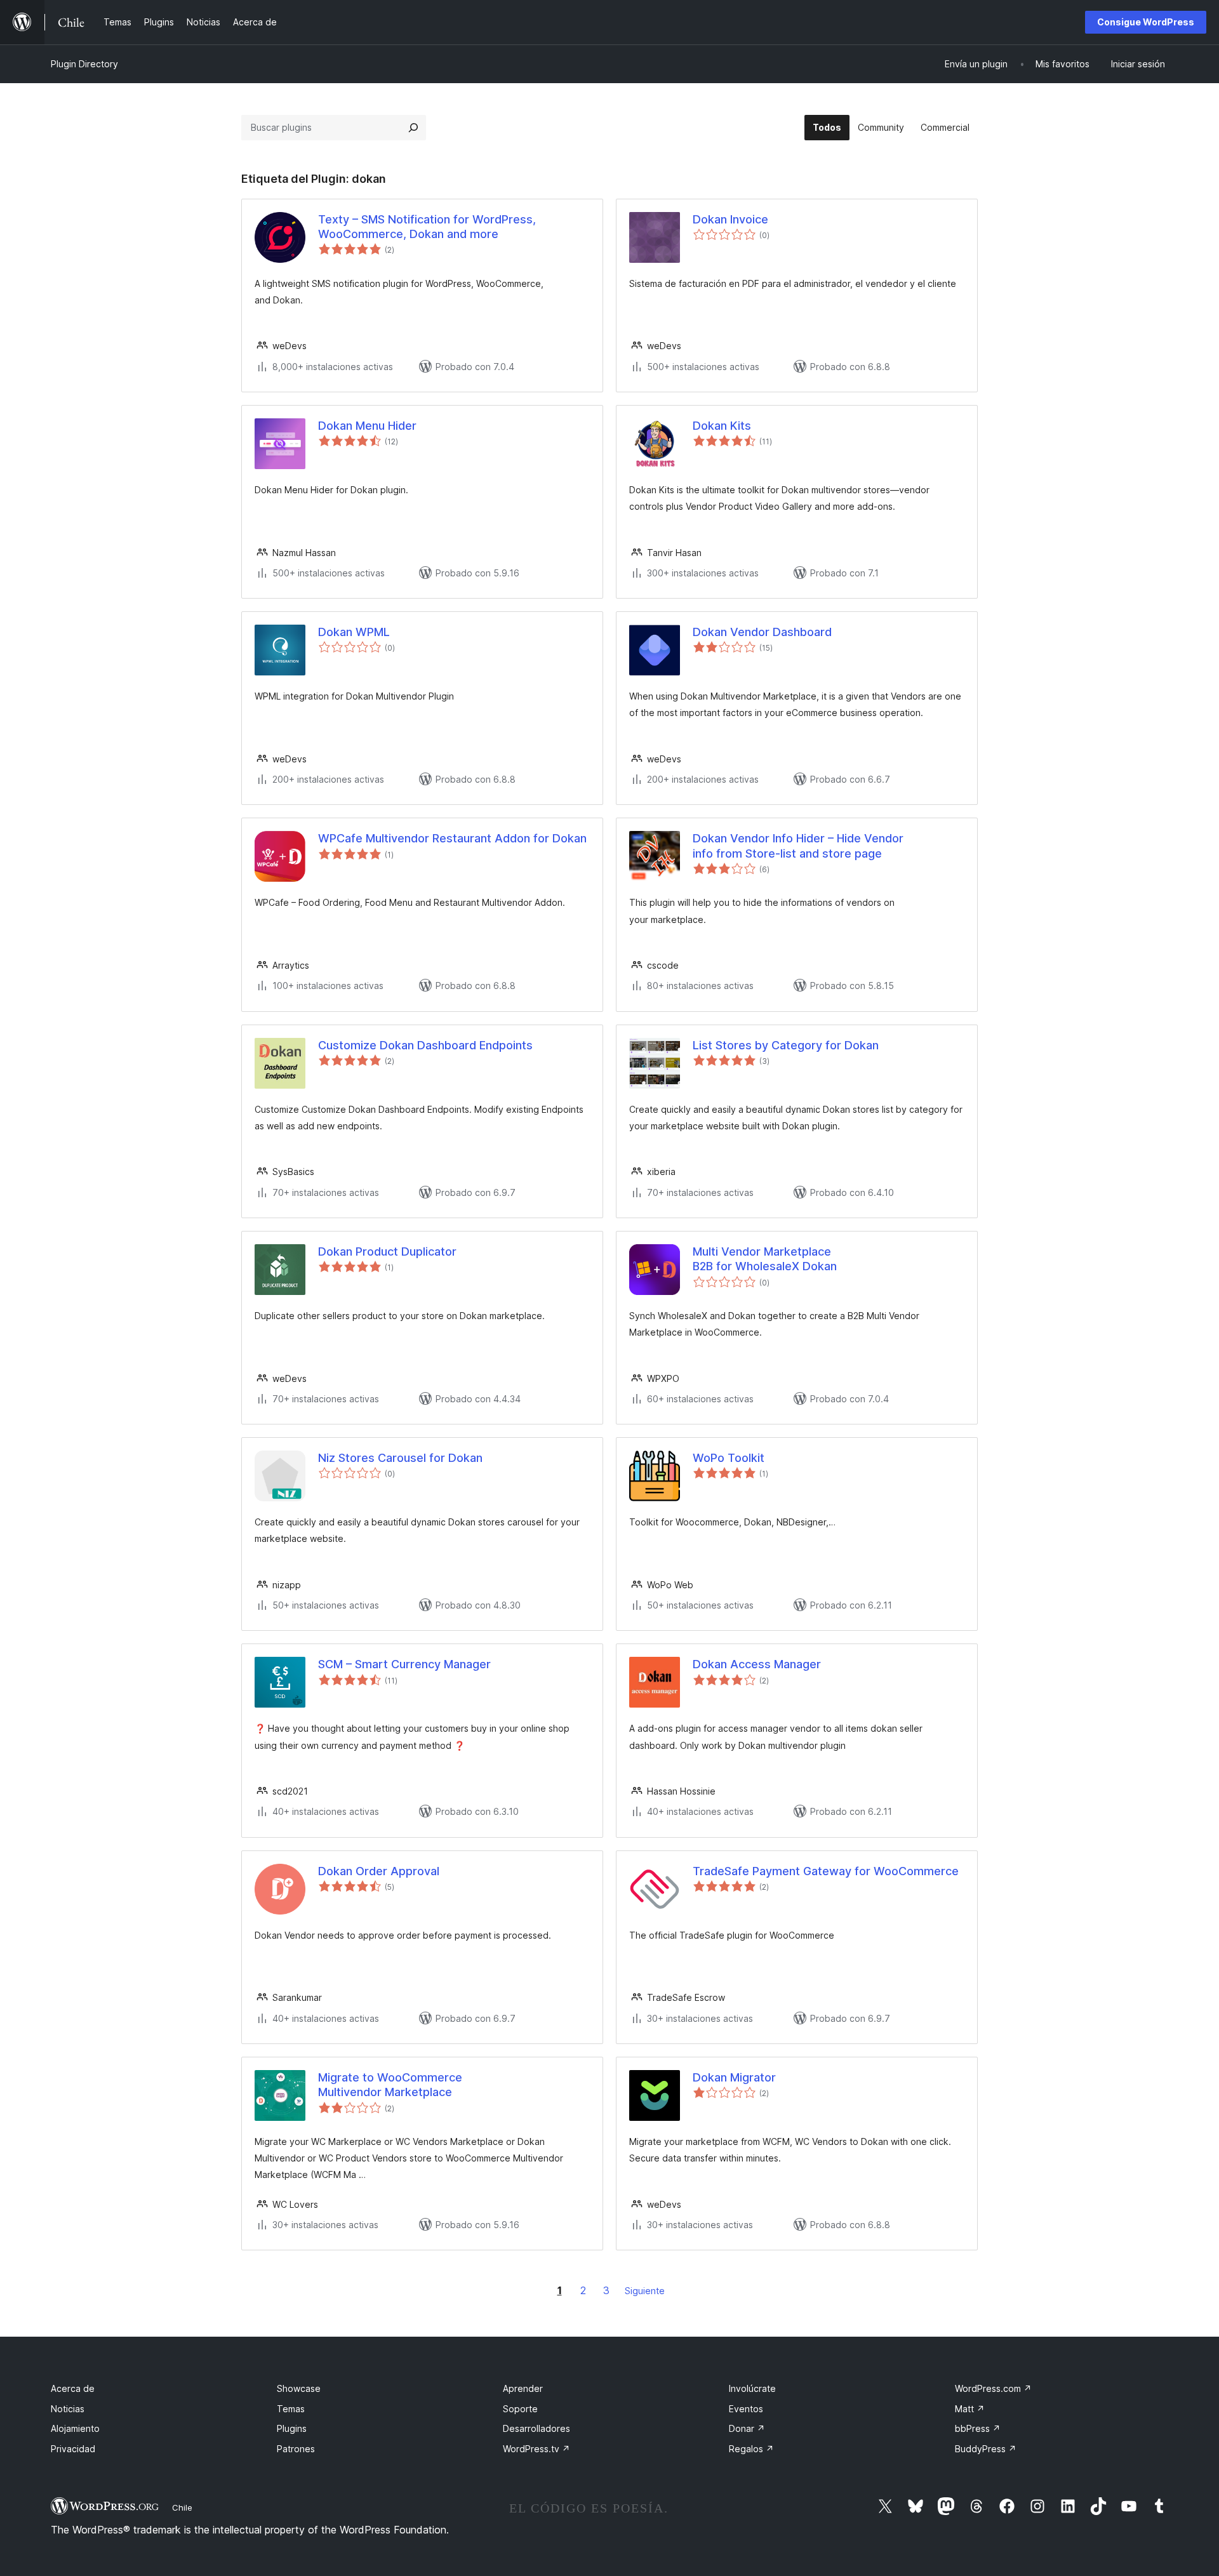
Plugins (292, 2428)
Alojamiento (75, 2428)
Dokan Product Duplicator (387, 1251)
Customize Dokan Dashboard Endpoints (425, 1045)
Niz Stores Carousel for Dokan (400, 1458)
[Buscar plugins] (413, 128)
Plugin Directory (84, 64)
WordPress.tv (536, 2449)
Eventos (746, 2409)
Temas (291, 2409)
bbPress (978, 2428)
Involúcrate (752, 2388)
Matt (970, 2409)
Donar (747, 2428)
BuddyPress (986, 2449)
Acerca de (73, 2388)
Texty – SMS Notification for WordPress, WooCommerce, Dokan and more (427, 227)
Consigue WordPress (1146, 22)
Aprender (523, 2388)
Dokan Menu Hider (367, 426)
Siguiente (645, 2291)
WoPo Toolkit (729, 1458)
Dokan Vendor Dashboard (762, 632)
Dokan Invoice (730, 219)
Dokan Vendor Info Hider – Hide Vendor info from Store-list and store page (798, 846)
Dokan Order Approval (379, 1871)
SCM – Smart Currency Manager (404, 1664)
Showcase (299, 2388)
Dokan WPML (354, 632)
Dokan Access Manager (757, 1664)
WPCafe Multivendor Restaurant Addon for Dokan (452, 838)
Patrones (296, 2449)
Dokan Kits (722, 426)
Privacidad (73, 2449)
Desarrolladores (536, 2428)
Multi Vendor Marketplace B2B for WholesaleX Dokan (765, 1259)
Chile (182, 2507)
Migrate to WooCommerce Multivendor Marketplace (390, 2085)
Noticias (68, 2409)
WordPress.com (993, 2388)
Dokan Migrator (734, 2077)
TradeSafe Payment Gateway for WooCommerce (826, 1871)
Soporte (520, 2409)
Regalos (751, 2449)
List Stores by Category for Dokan (786, 1045)
